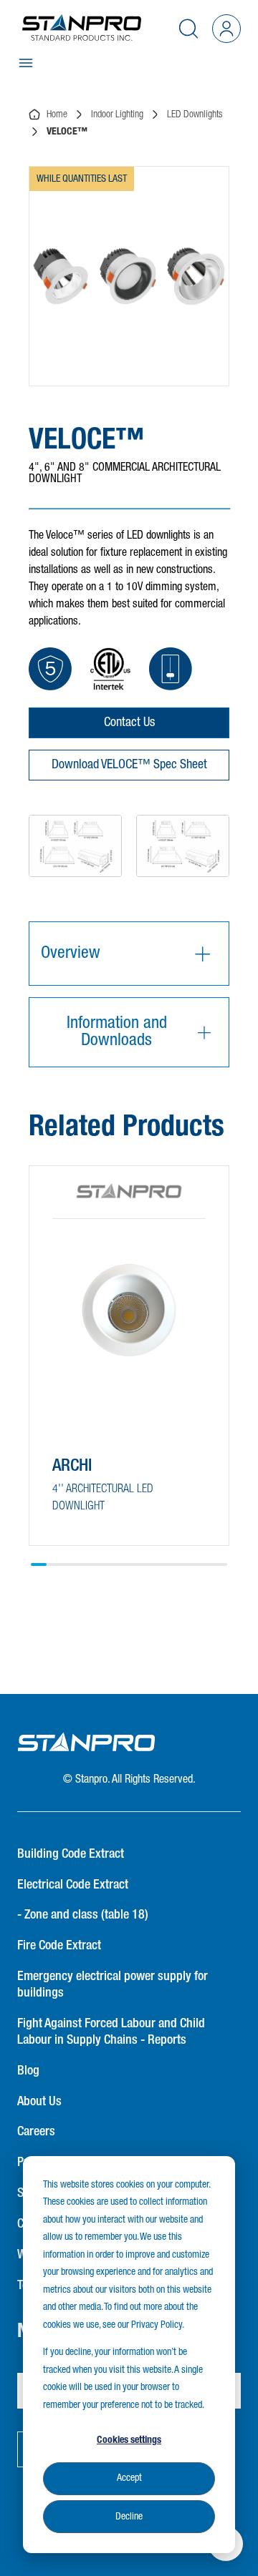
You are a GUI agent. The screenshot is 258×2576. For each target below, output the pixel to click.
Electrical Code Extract (73, 1885)
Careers (36, 2132)
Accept (129, 2478)
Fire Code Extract (59, 1946)
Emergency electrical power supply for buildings (113, 1985)
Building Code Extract (71, 1854)
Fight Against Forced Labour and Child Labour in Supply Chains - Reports (111, 2032)
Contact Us (129, 723)
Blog (28, 2071)
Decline (129, 2517)
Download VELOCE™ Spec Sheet (129, 765)
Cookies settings (129, 2440)
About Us (39, 2102)
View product (102, 1508)
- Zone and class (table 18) (83, 1915)
